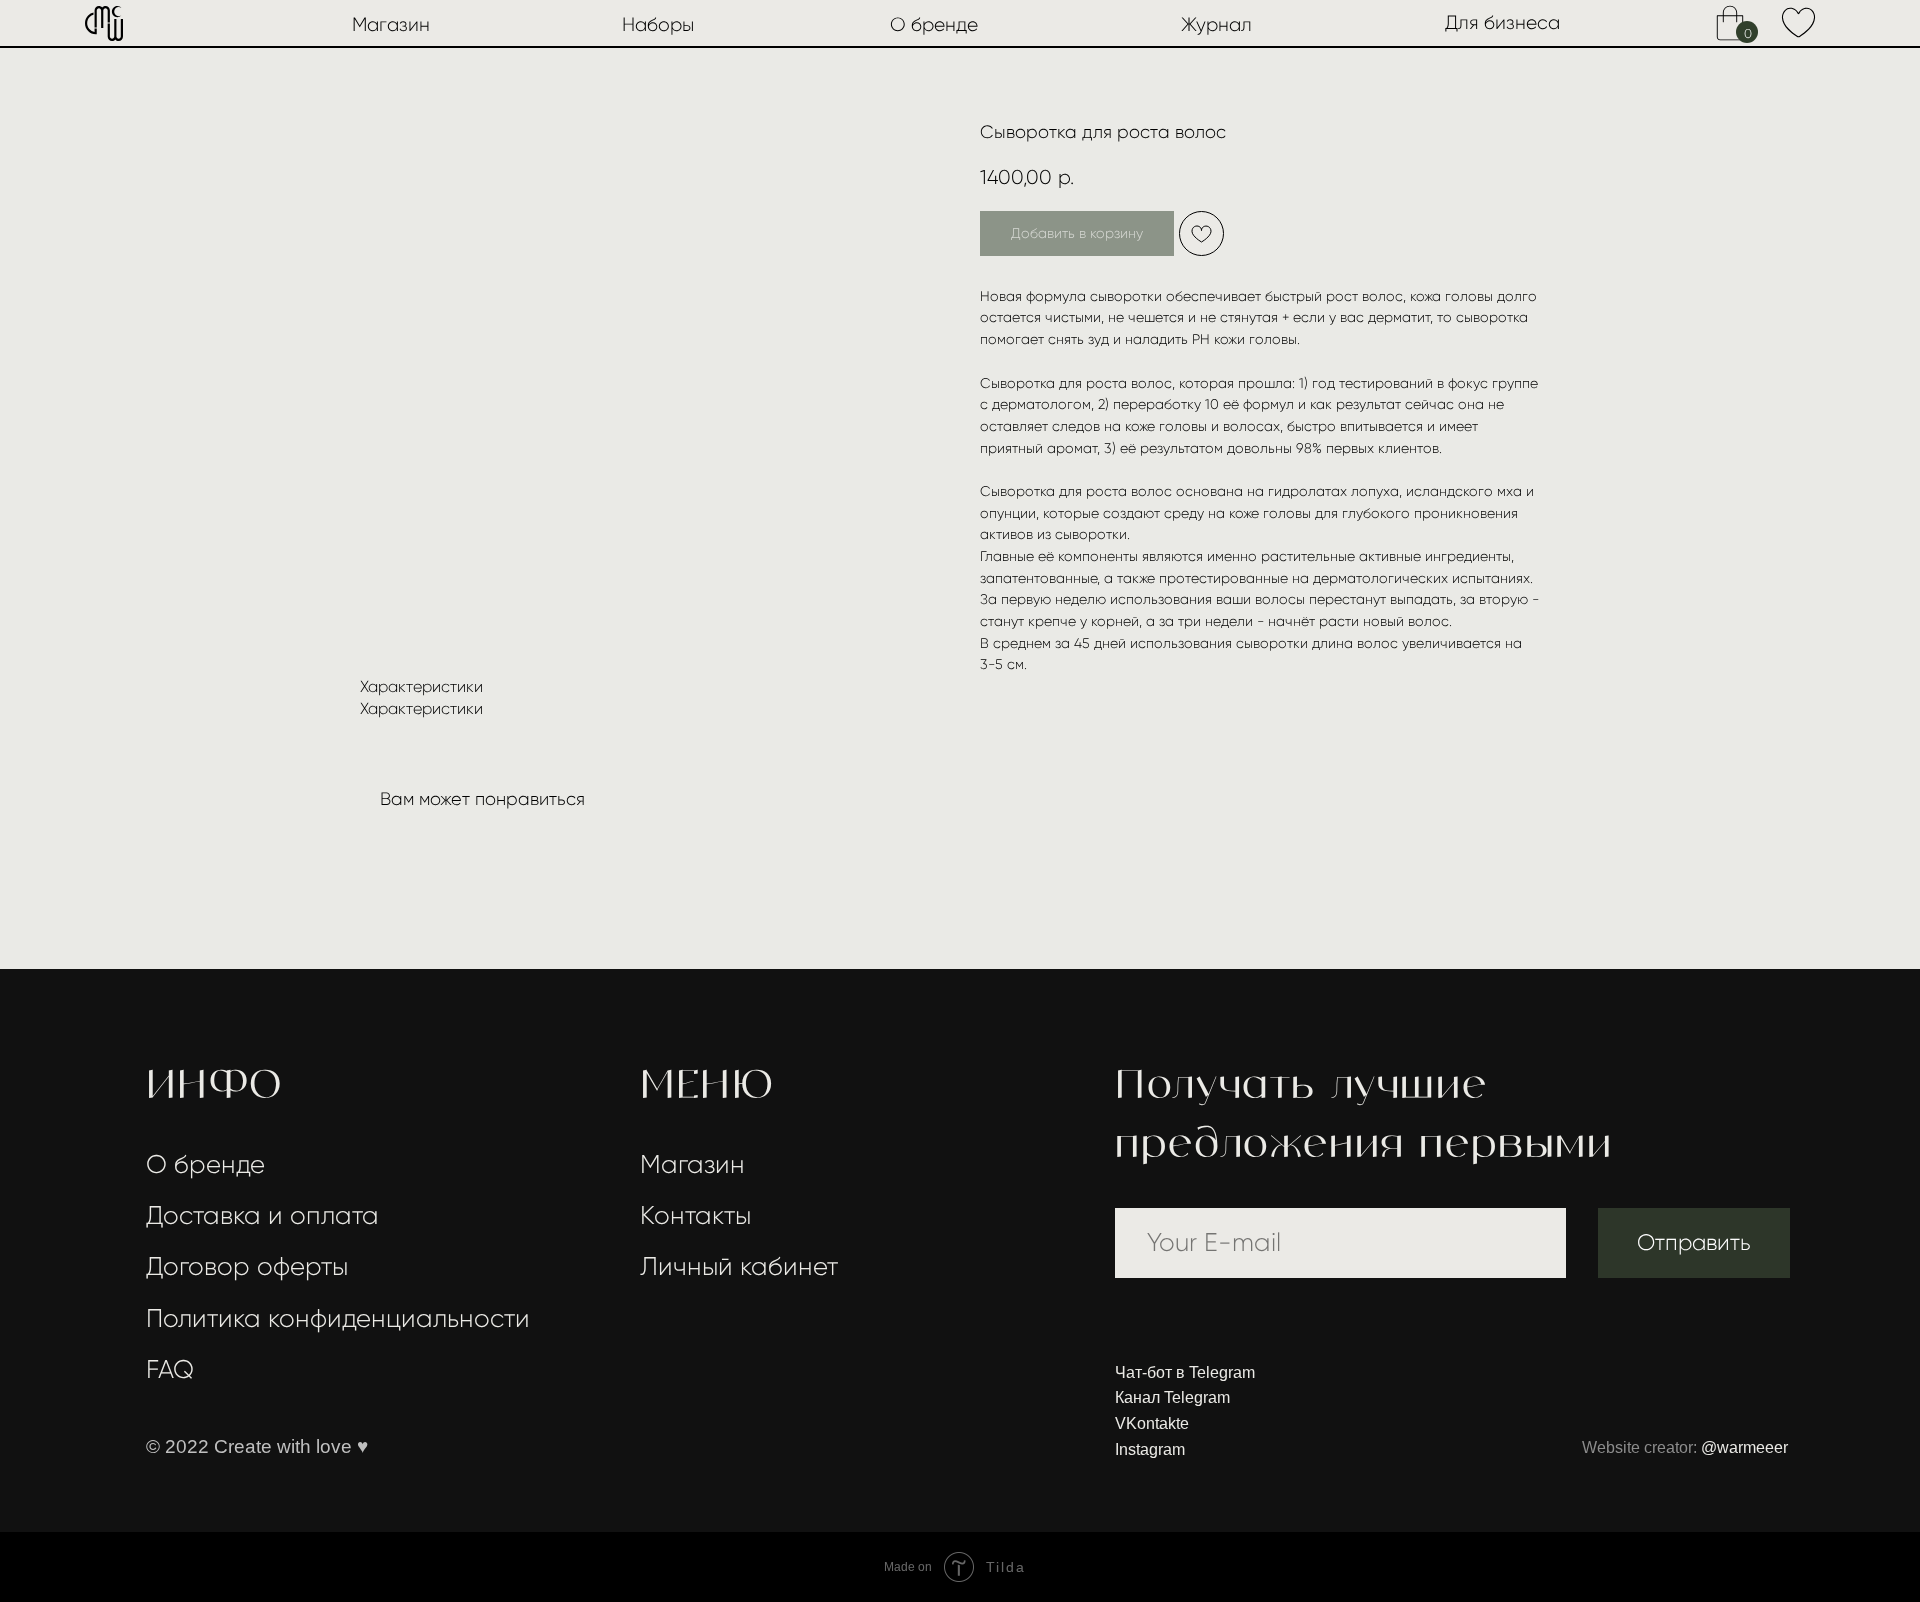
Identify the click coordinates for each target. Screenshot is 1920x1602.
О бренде (934, 24)
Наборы (658, 24)
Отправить (1694, 1242)
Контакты (695, 1215)
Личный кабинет (739, 1266)
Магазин (391, 24)
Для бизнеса (1502, 22)
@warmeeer (1744, 1447)
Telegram (1222, 1372)
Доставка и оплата (262, 1215)
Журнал (1216, 24)
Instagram (1150, 1449)
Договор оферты (247, 1266)
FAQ (170, 1369)
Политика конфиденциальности (338, 1318)
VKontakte (1152, 1423)
